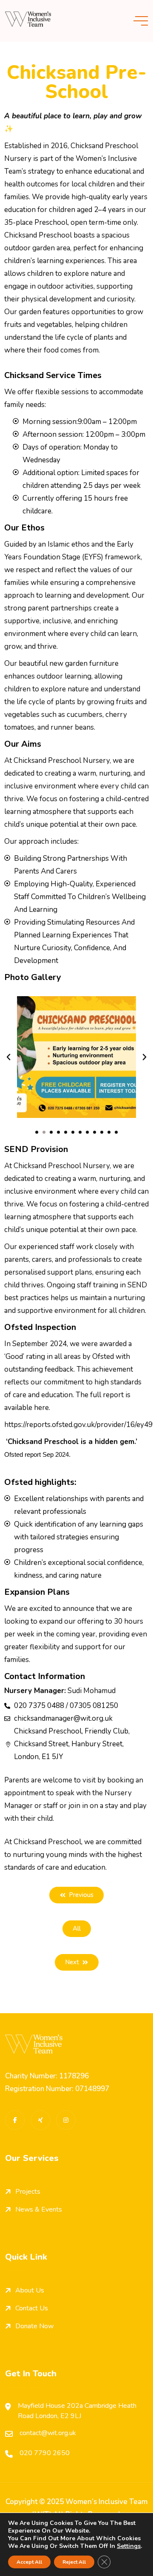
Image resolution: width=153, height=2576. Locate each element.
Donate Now (34, 2326)
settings (129, 2546)
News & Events (39, 2209)
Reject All (74, 2562)
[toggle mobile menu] (141, 21)
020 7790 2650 (45, 2453)
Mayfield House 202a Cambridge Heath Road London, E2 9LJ (77, 2411)
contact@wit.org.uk (48, 2433)
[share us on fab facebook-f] (15, 2120)
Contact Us (32, 2308)
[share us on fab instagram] (66, 2120)
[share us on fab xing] (40, 2120)
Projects (28, 2192)
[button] (8, 1057)
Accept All (29, 2562)
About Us (30, 2290)
